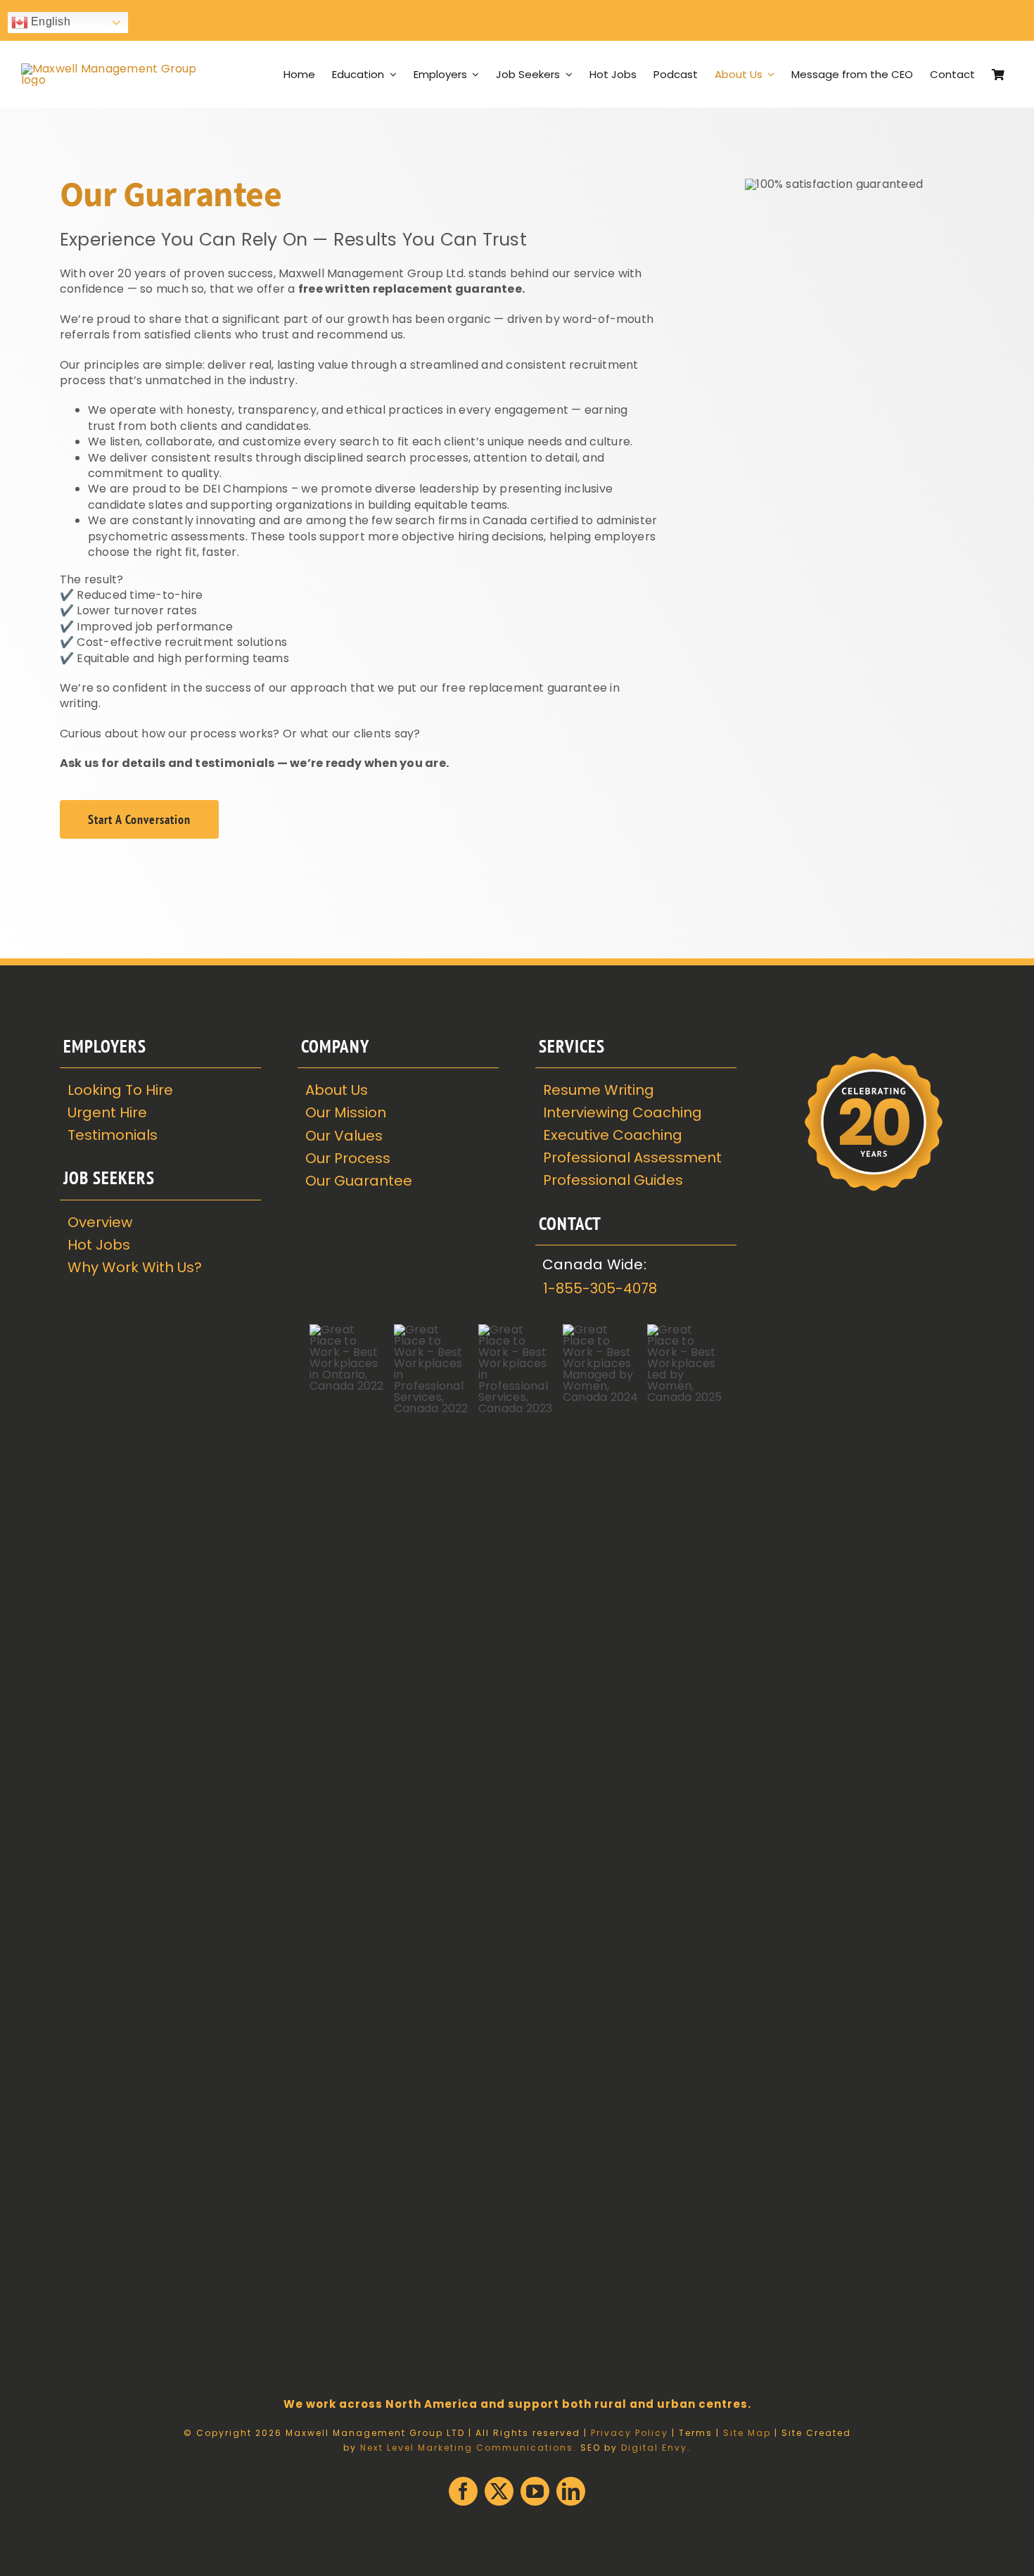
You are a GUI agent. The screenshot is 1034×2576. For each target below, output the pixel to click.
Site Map (747, 2433)
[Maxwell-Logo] (109, 69)
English (49, 21)
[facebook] (463, 2491)
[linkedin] (571, 2491)
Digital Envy (654, 2448)
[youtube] (535, 2491)
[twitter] (499, 2491)
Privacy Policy (630, 2433)
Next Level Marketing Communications (467, 2448)
